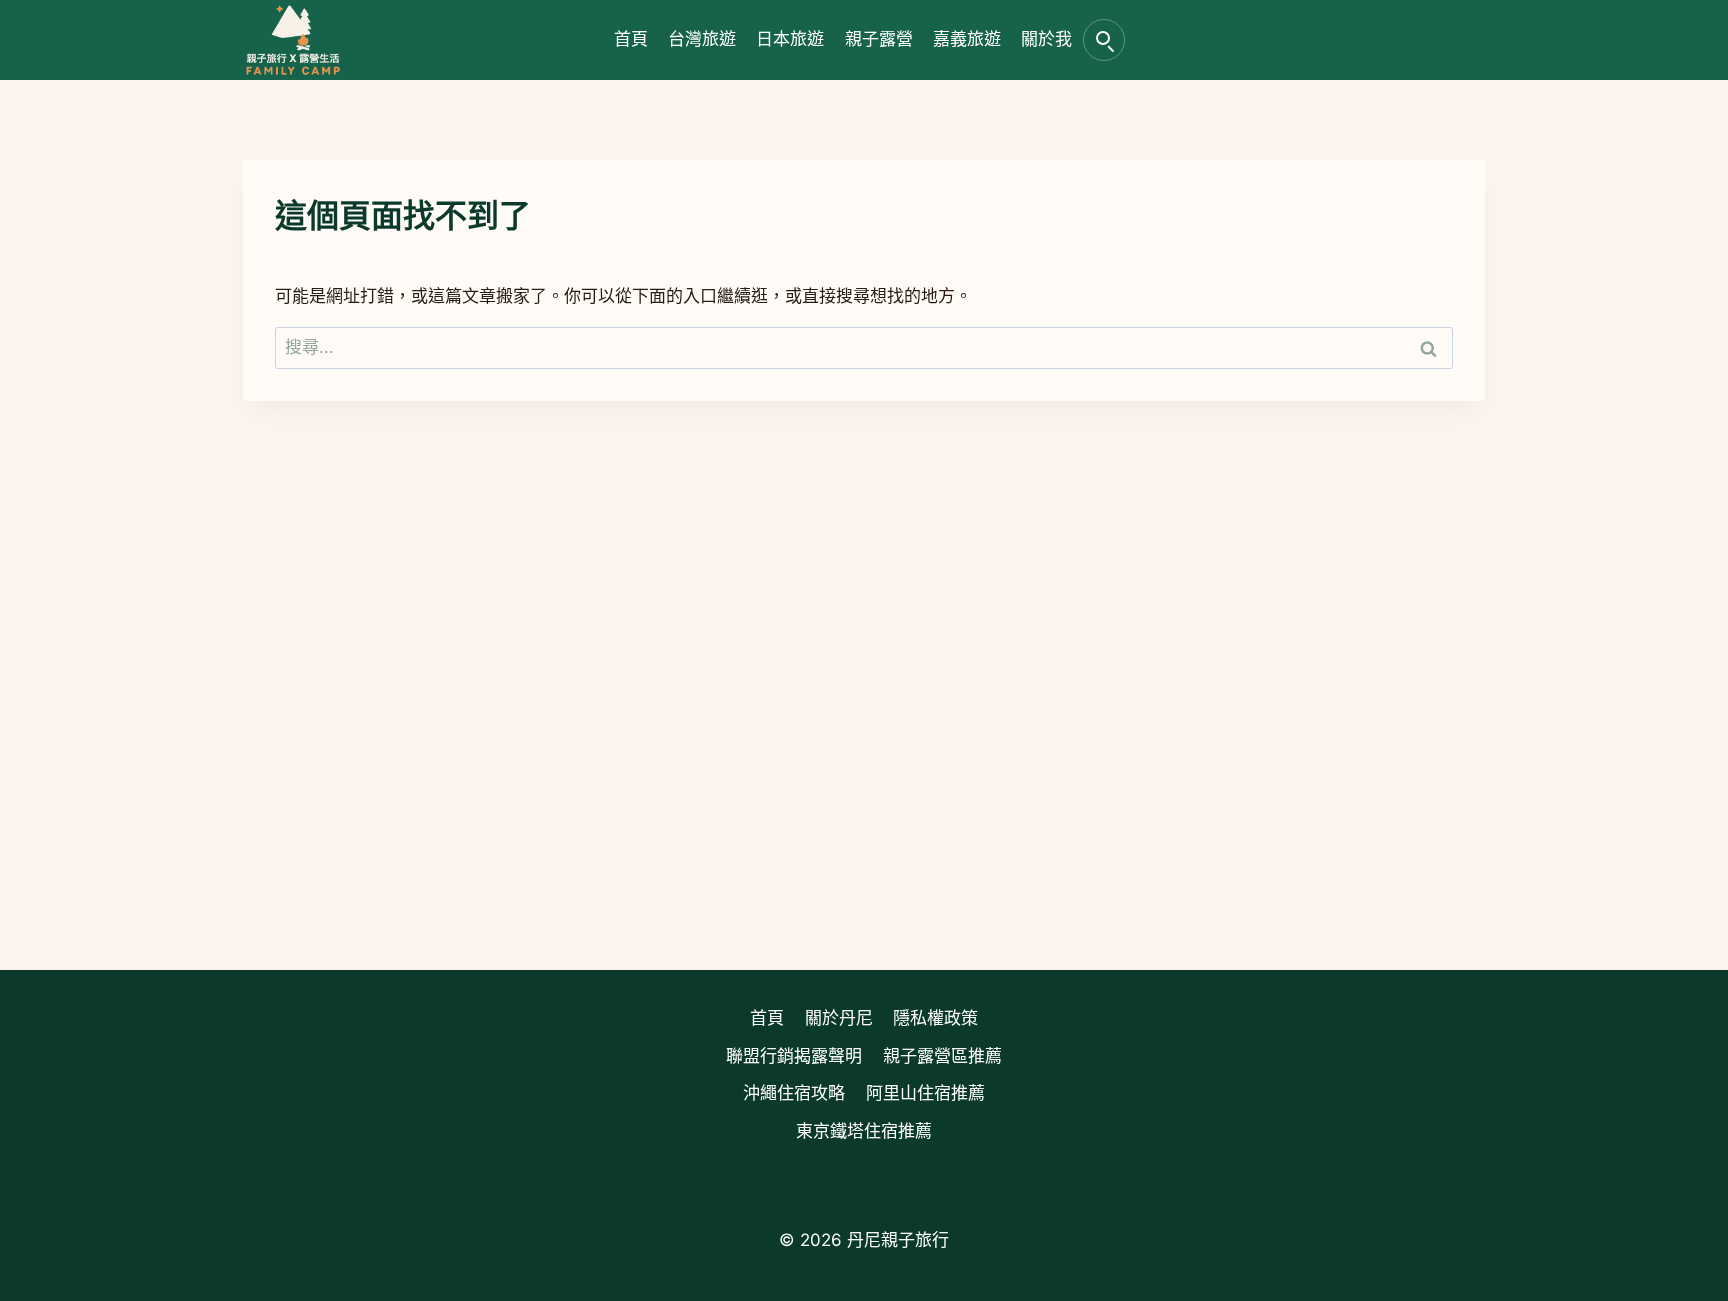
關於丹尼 (839, 1018)
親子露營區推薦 (942, 1056)
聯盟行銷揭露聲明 (794, 1056)
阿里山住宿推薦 (925, 1093)
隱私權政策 (935, 1018)
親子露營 (879, 39)
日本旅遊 (790, 39)
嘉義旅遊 (967, 39)
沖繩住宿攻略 (794, 1093)
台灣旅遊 (702, 39)
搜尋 (1104, 40)
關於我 (1046, 39)
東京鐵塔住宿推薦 (864, 1131)
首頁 (631, 39)
